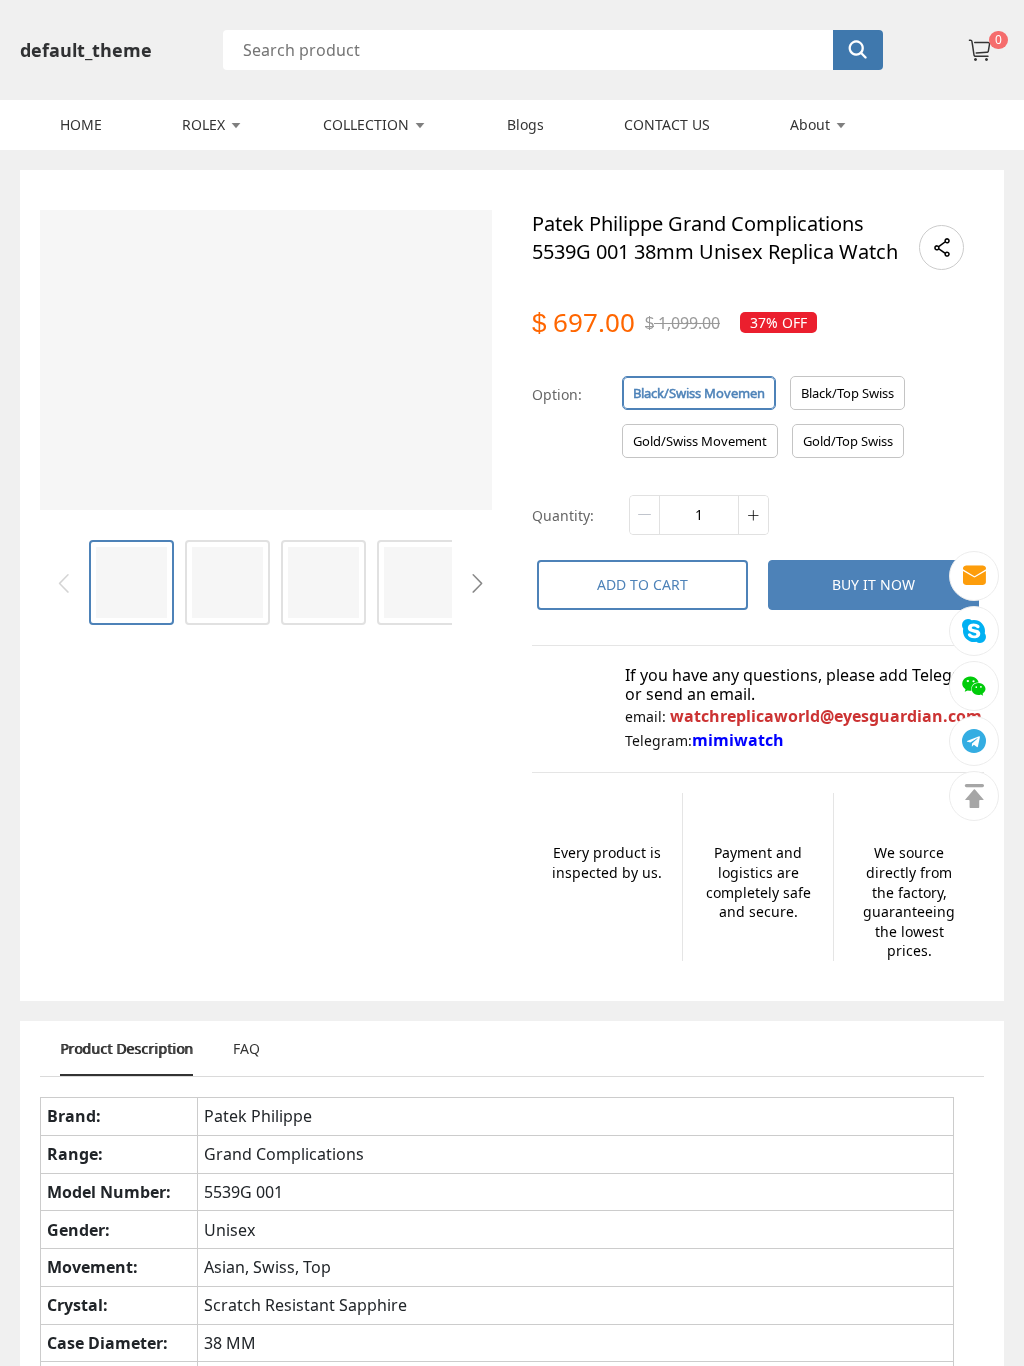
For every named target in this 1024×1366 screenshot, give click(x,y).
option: (557, 394)
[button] (645, 515)
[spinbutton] (699, 515)
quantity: (563, 515)
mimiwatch (738, 740)
